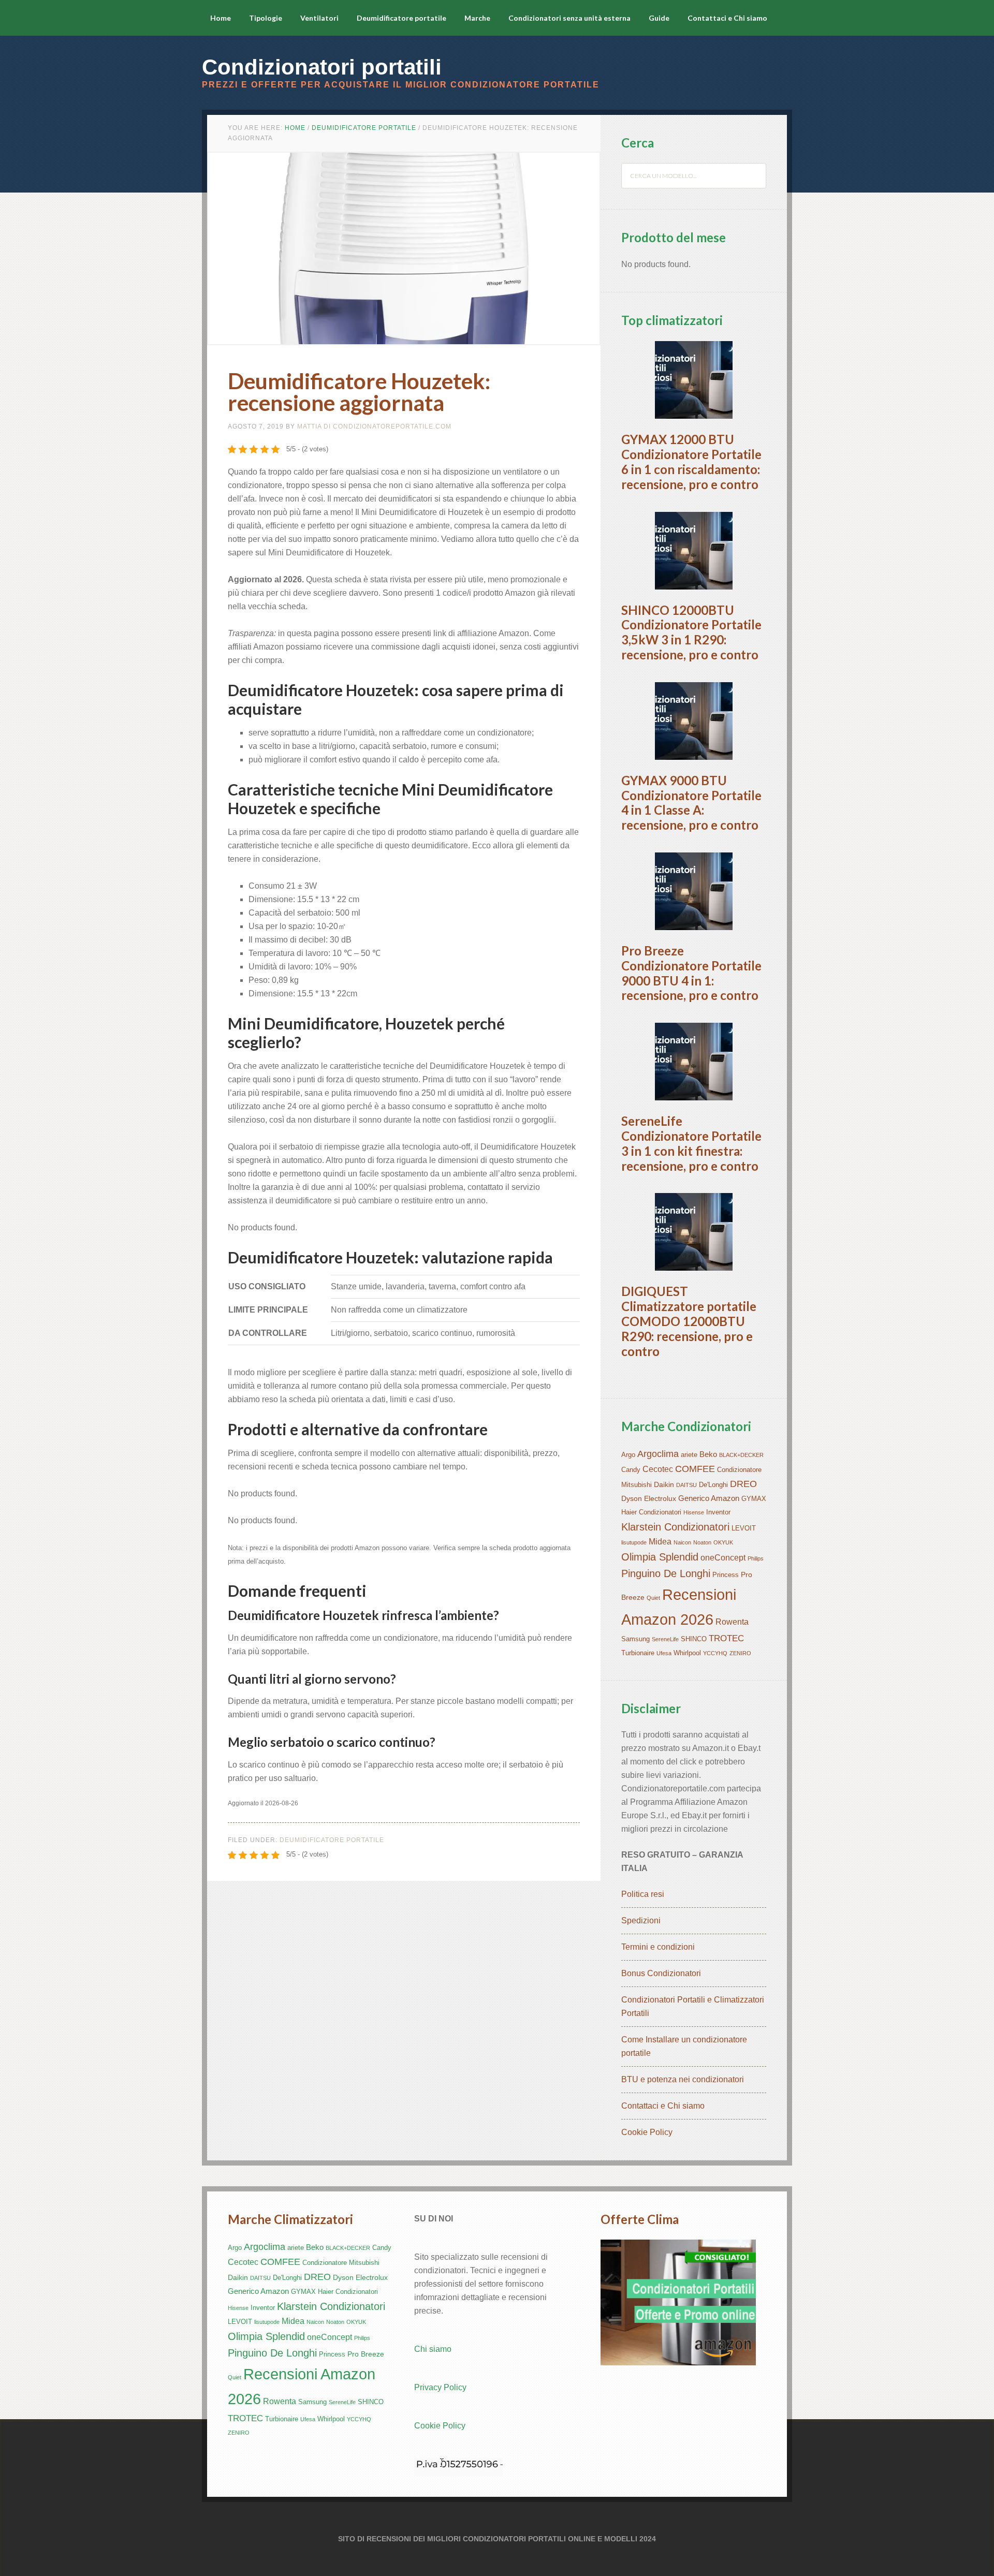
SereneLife (665, 1639)
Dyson (632, 1498)
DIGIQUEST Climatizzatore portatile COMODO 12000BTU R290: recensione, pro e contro (689, 1321)
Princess (726, 1575)
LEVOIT (744, 1528)
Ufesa (664, 1653)
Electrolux (660, 1498)
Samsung (635, 1639)
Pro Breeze (366, 2354)
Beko (708, 1454)
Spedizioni (641, 1920)
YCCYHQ (715, 1653)
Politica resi (643, 1894)
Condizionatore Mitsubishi (341, 2263)
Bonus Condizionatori (661, 1973)
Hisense (694, 1512)
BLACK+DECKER (741, 1455)
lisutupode (634, 1542)
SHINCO (694, 1639)
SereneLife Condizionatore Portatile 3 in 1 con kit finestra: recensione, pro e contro (691, 1143)
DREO (743, 1484)
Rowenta (732, 1622)
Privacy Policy (440, 2387)
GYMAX (754, 1499)
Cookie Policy (647, 2132)
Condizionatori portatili (322, 67)
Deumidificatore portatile (332, 1840)
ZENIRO (740, 1653)
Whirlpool (687, 1653)
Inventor (718, 1512)
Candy (631, 1470)
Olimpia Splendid (660, 1557)
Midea (660, 1542)
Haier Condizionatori (651, 1512)
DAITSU (686, 1485)
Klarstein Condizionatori (675, 1527)
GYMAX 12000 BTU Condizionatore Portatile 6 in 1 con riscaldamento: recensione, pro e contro (691, 461)
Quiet (653, 1598)
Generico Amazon (709, 1498)
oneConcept (723, 1558)
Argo (628, 1455)
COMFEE (695, 1469)
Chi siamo (433, 2349)
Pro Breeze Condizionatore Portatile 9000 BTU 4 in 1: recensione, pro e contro (691, 973)
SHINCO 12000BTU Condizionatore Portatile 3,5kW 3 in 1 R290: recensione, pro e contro (691, 632)
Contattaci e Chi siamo (663, 2106)
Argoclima (658, 1454)
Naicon (682, 1542)
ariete (689, 1455)
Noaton (702, 1542)
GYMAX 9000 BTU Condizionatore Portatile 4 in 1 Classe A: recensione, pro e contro (691, 803)
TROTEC (726, 1638)
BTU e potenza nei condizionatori (683, 2079)
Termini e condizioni (658, 1947)
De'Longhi (713, 1485)
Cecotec (658, 1469)
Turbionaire (638, 1653)
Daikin (664, 1484)
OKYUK (723, 1542)
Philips (756, 1558)
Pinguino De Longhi (666, 1573)
